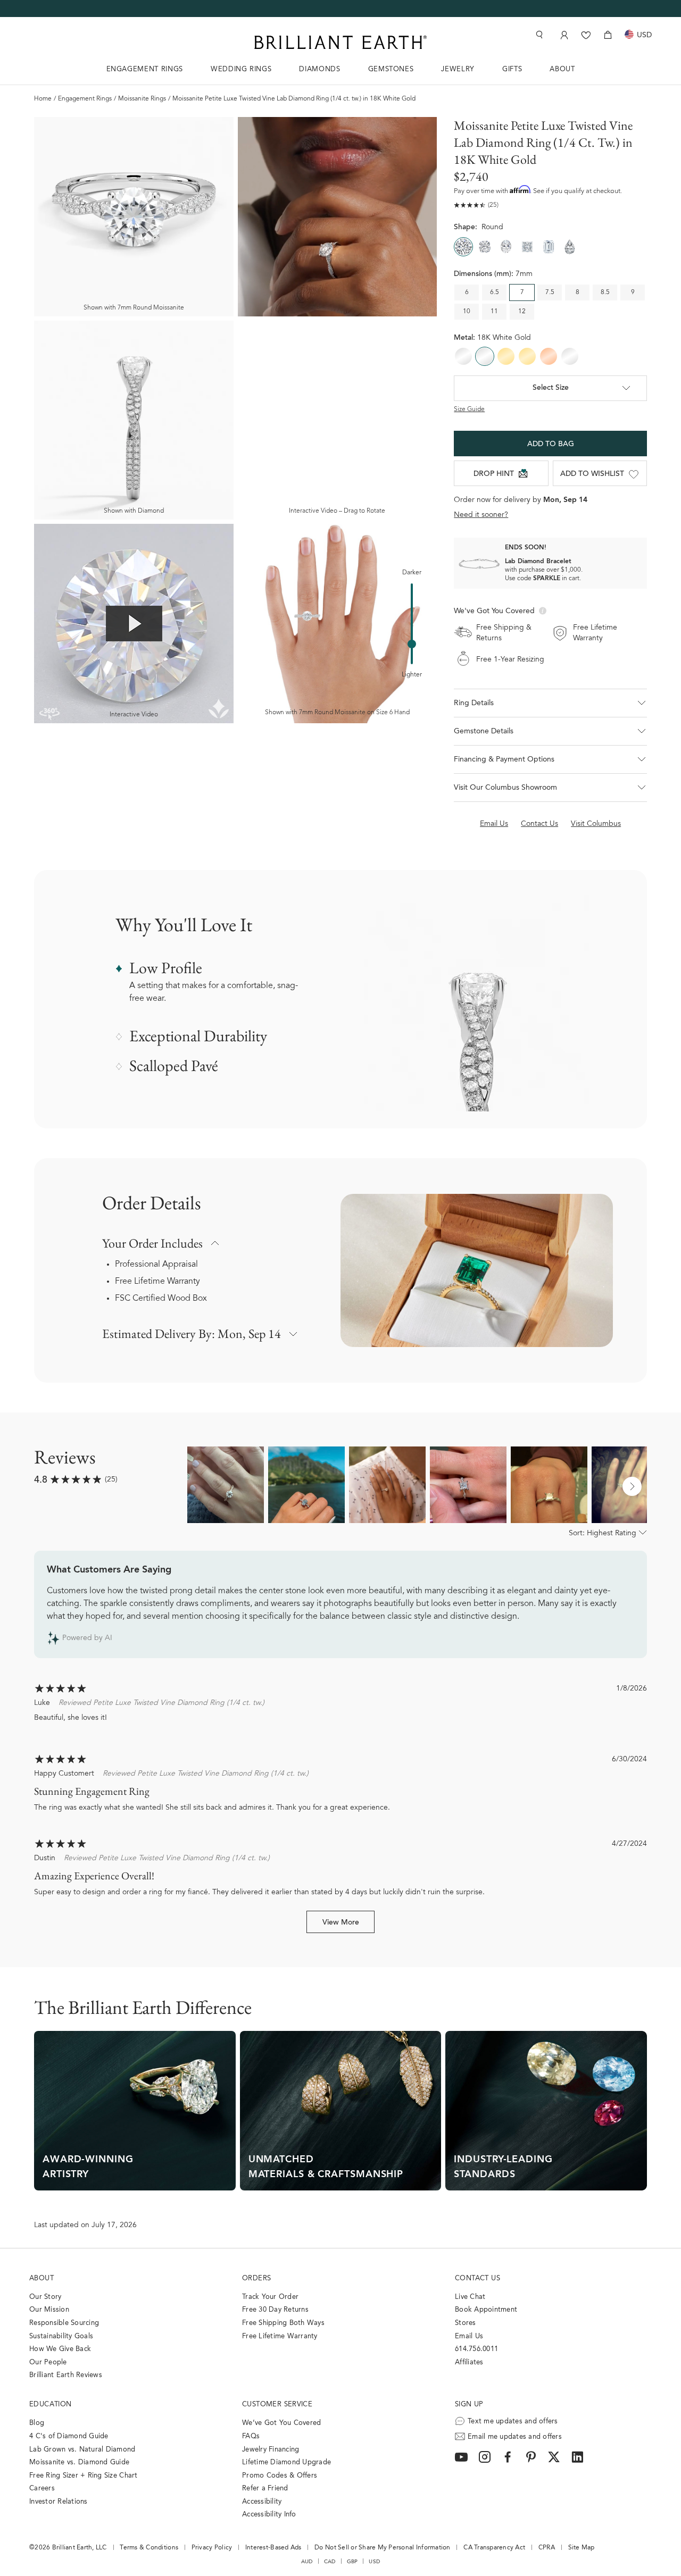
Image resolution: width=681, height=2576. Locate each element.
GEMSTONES (391, 69)
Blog (37, 2423)
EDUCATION (51, 2404)
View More (341, 1923)
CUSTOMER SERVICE (277, 2404)
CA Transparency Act (494, 2548)
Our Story (45, 2297)
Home (43, 99)
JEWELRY (458, 69)
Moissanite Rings (142, 99)
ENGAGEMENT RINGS (145, 69)
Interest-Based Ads (273, 2548)
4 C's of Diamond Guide (69, 2436)
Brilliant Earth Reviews (66, 2375)
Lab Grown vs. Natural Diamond (82, 2450)
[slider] (412, 644)
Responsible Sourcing (64, 2323)
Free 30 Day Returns (275, 2310)
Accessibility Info (269, 2515)
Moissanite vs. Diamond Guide (79, 2462)
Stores (466, 2323)
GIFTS (512, 69)
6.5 (495, 292)
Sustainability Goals (61, 2336)
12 (522, 312)
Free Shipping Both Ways (283, 2323)
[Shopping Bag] (608, 35)
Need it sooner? (481, 515)
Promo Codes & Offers (280, 2476)
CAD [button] (330, 2562)
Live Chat (470, 2297)
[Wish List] (586, 35)
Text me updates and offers (513, 2422)
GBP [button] (352, 2562)
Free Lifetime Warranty (157, 1282)
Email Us (469, 2336)
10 (467, 312)
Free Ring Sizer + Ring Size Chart (84, 2476)
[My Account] (563, 35)
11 (494, 312)
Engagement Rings (85, 99)
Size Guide (469, 409)
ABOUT (562, 69)
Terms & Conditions (149, 2548)
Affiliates (469, 2362)
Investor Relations (59, 2502)
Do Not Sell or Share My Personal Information (382, 2548)
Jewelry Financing (271, 2450)
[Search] (538, 35)
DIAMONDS (319, 69)
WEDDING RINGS (241, 69)
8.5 (605, 292)
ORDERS (256, 2278)
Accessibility (262, 2502)
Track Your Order (270, 2297)
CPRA (547, 2548)
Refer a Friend (265, 2489)
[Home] (340, 42)
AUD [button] (307, 2562)
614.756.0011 (476, 2349)
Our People (48, 2362)
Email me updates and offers (515, 2437)
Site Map (582, 2548)
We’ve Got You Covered (281, 2423)
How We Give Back (60, 2349)
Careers (42, 2489)
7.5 (550, 292)
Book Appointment (486, 2310)
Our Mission (49, 2310)
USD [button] (374, 2562)
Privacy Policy (212, 2548)
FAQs (251, 2436)
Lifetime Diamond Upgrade (286, 2462)
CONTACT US (477, 2278)
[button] (550, 703)
